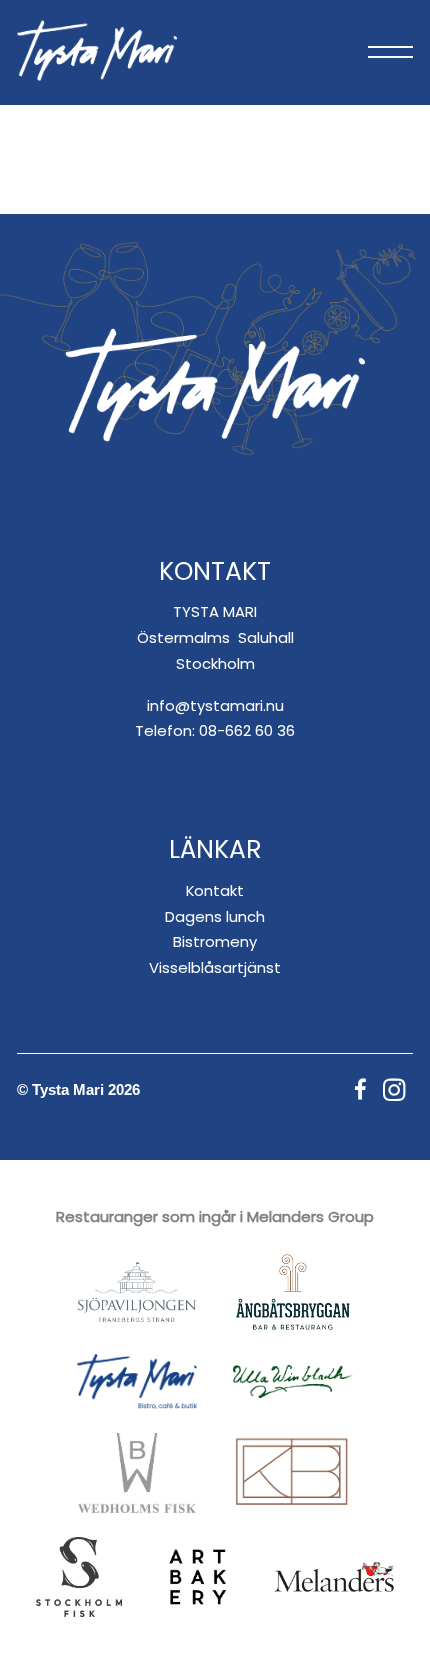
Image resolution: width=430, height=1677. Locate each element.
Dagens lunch (215, 916)
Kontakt (215, 890)
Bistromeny (215, 941)
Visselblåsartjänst (215, 967)
